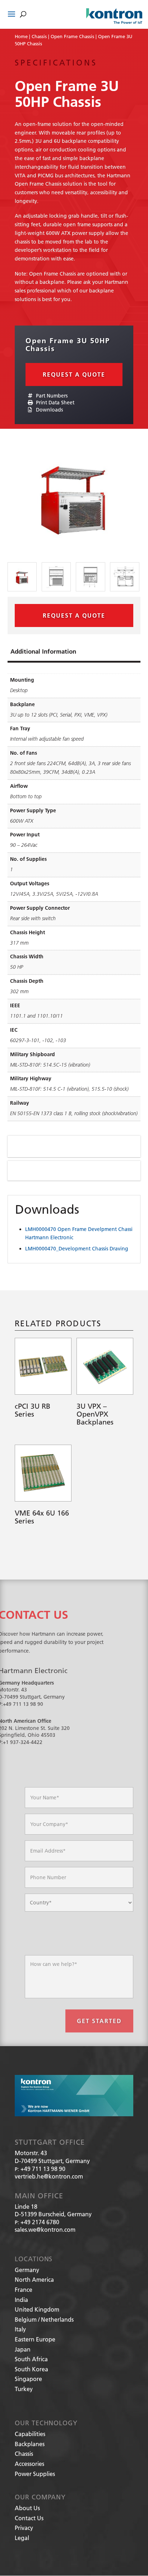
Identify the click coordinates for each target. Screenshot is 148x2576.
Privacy (24, 2528)
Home (21, 36)
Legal (22, 2538)
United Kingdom (37, 2309)
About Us (27, 2508)
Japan (23, 2349)
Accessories (29, 2464)
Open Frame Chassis (72, 36)
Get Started (99, 2021)
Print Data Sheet (54, 403)
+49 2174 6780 (40, 2222)
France (24, 2289)
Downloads (49, 410)
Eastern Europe (35, 2339)
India (21, 2300)
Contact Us (29, 2518)
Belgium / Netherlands (44, 2319)
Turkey (24, 2389)
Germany (27, 2270)
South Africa (31, 2359)
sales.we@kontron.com (45, 2229)
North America (34, 2279)
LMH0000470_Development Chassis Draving (77, 1249)
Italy (20, 2329)
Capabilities (30, 2434)
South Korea (31, 2369)
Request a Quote (74, 374)
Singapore (28, 2379)
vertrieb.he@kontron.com (49, 2176)
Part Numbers (51, 396)
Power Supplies (35, 2474)
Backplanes (30, 2444)
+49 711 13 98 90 (43, 2169)
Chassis (39, 36)
